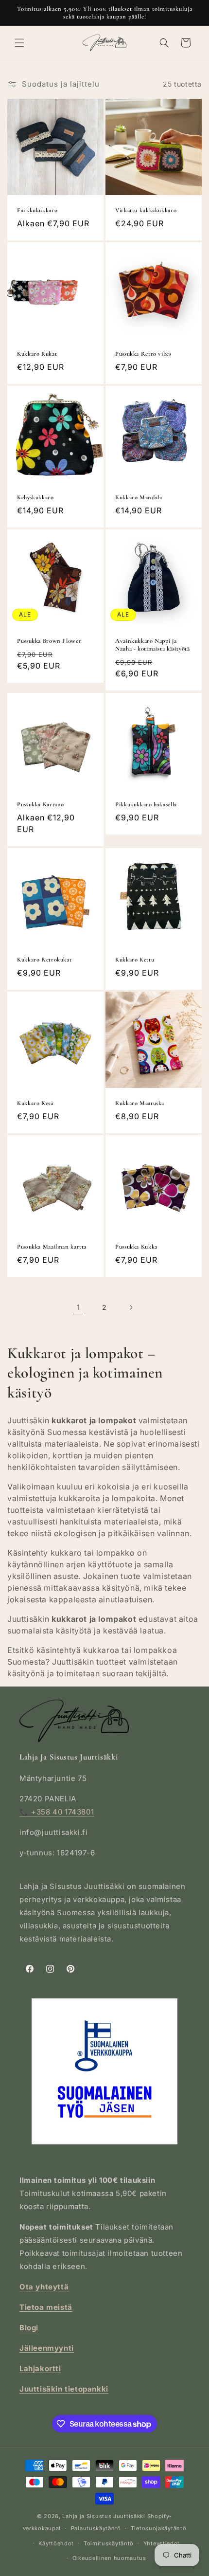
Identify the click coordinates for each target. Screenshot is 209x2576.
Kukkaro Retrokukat (44, 960)
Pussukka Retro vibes (143, 354)
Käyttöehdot (56, 2543)
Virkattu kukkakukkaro (146, 210)
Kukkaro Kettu (135, 960)
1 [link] (78, 1307)
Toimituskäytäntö (109, 2543)
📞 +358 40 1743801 (57, 1812)
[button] (19, 43)
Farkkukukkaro (37, 210)
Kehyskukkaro (35, 497)
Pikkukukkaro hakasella (146, 804)
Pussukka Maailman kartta (52, 1247)
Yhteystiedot (162, 2543)
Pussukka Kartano (41, 804)
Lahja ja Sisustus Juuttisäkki (104, 2516)
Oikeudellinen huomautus (109, 2558)
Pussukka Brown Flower (49, 641)
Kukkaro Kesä (35, 1103)
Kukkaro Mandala (139, 497)
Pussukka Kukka (136, 1247)
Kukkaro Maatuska (140, 1103)
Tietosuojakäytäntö (159, 2528)
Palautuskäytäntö (96, 2528)
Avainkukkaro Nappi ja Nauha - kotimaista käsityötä (153, 645)
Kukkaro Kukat (37, 354)
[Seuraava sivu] (131, 1307)
